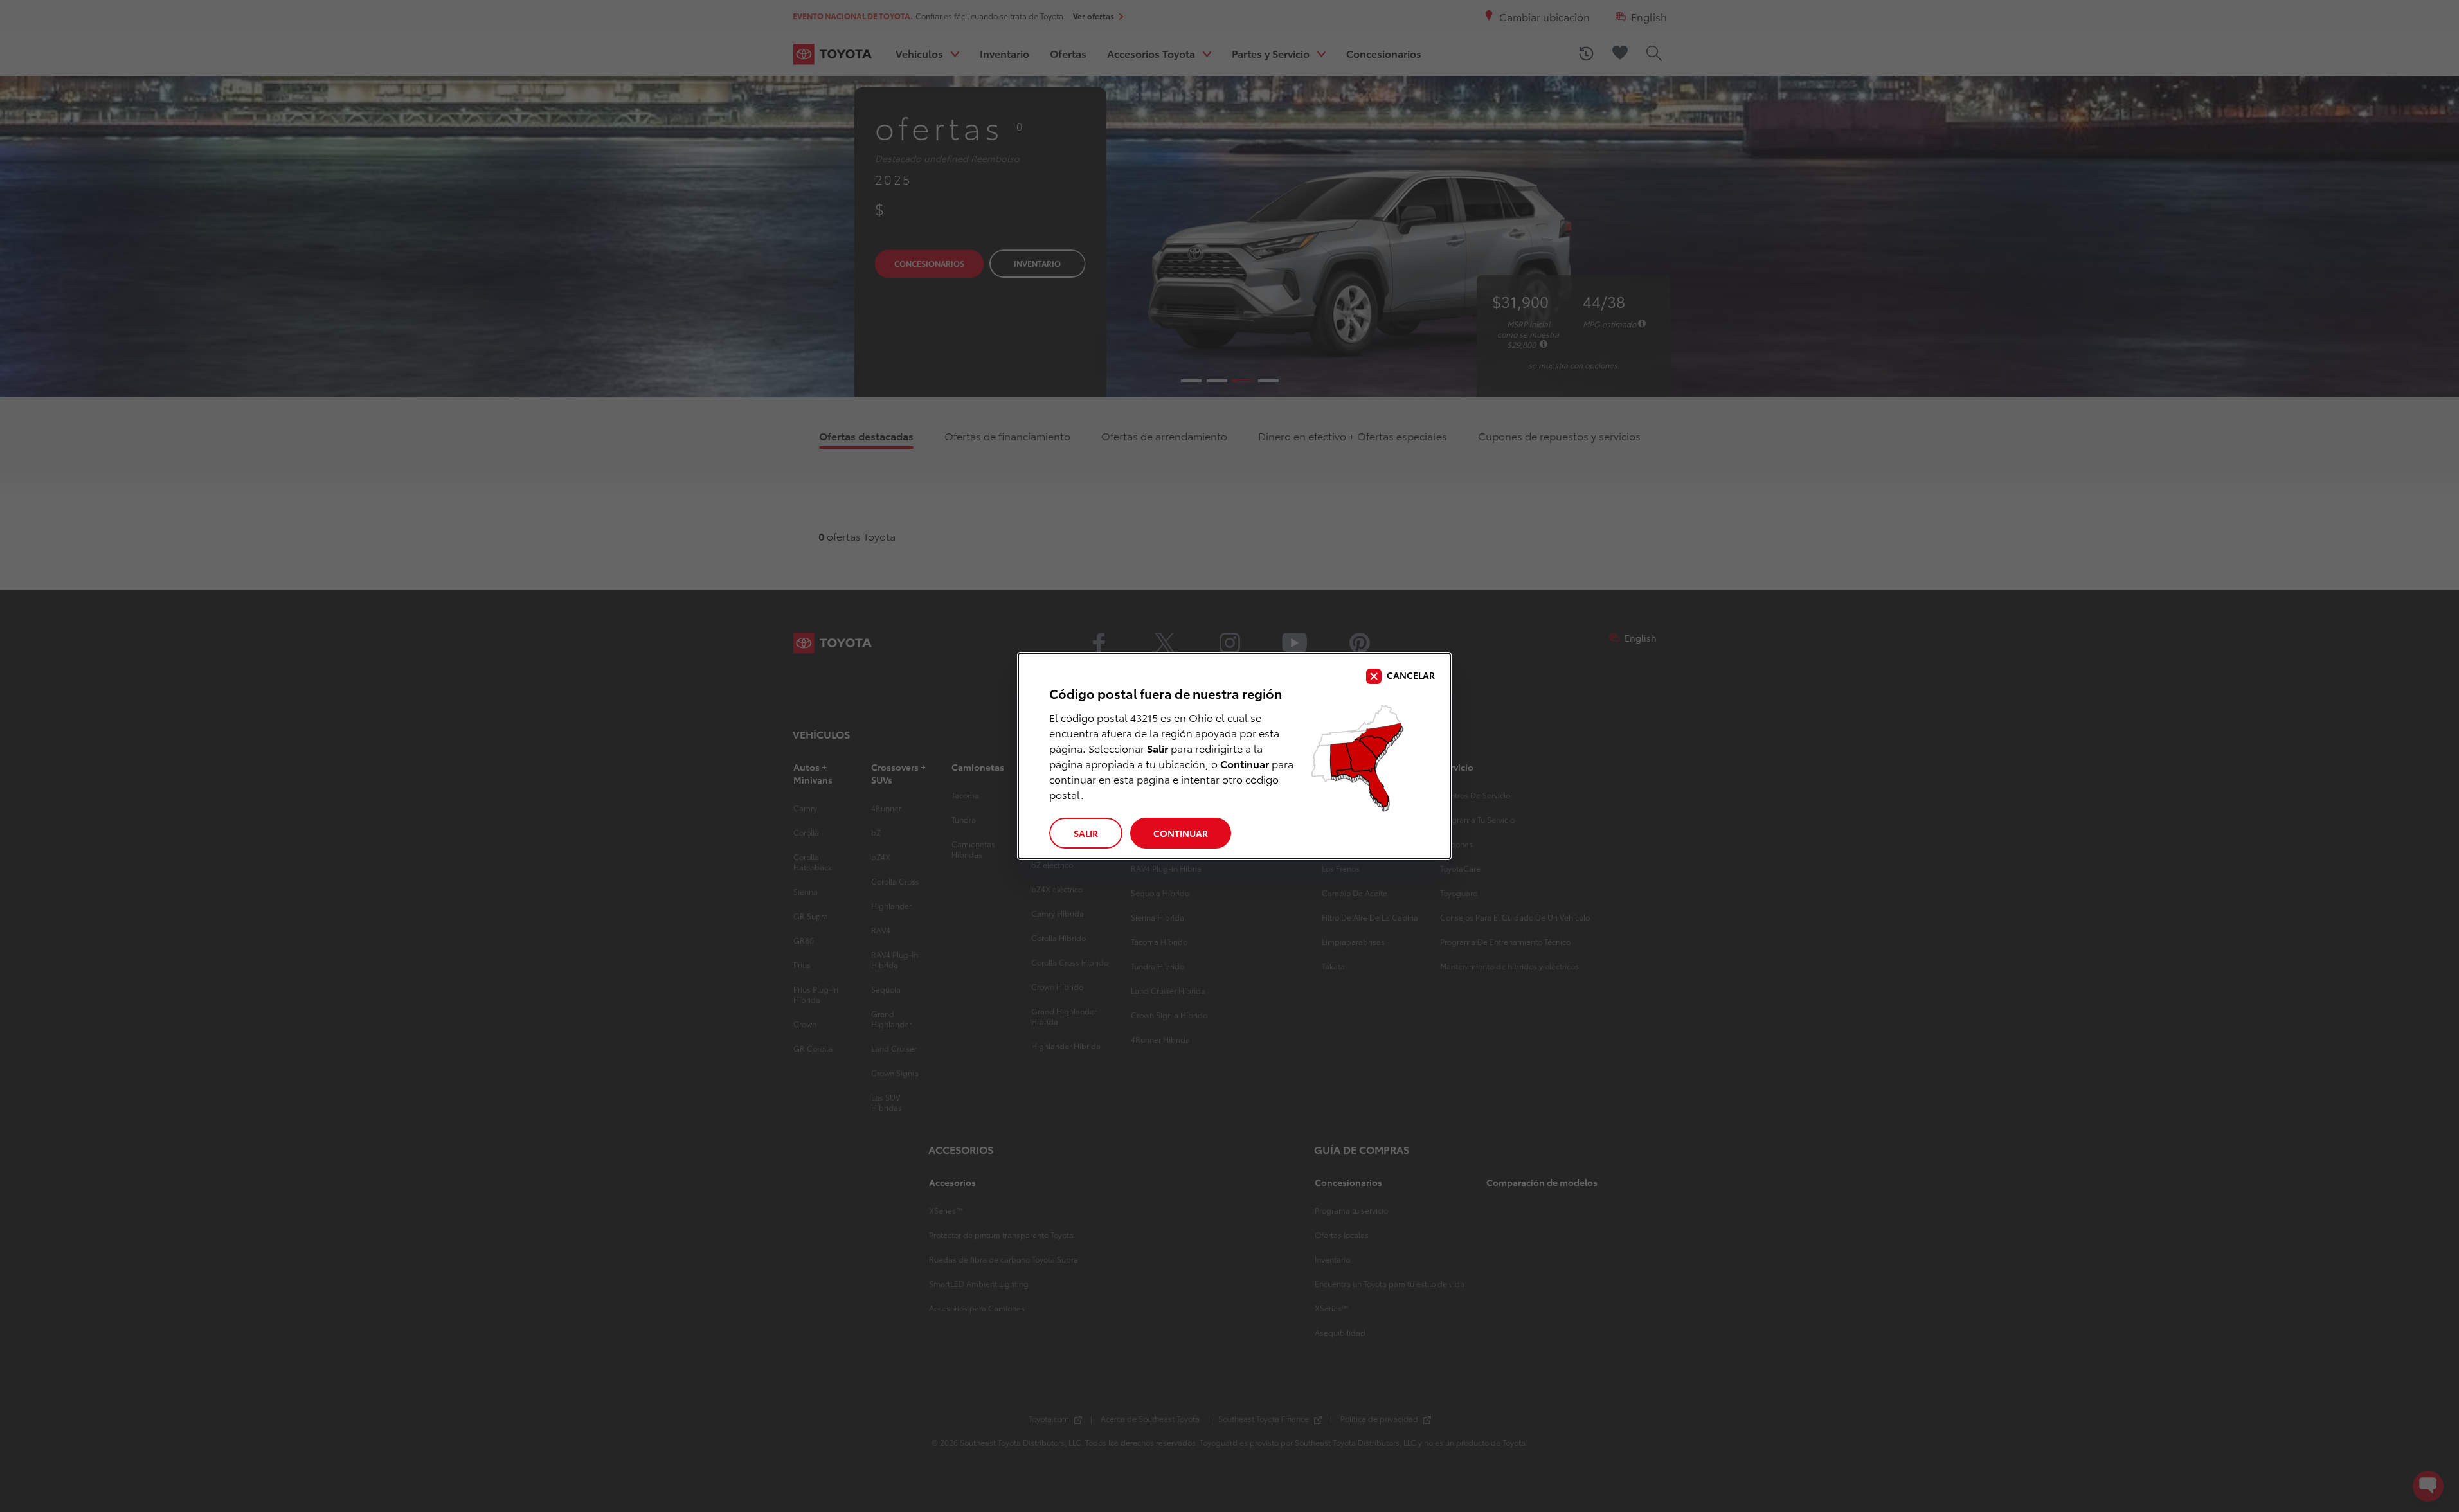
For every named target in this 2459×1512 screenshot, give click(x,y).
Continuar (1181, 833)
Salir (1086, 833)
